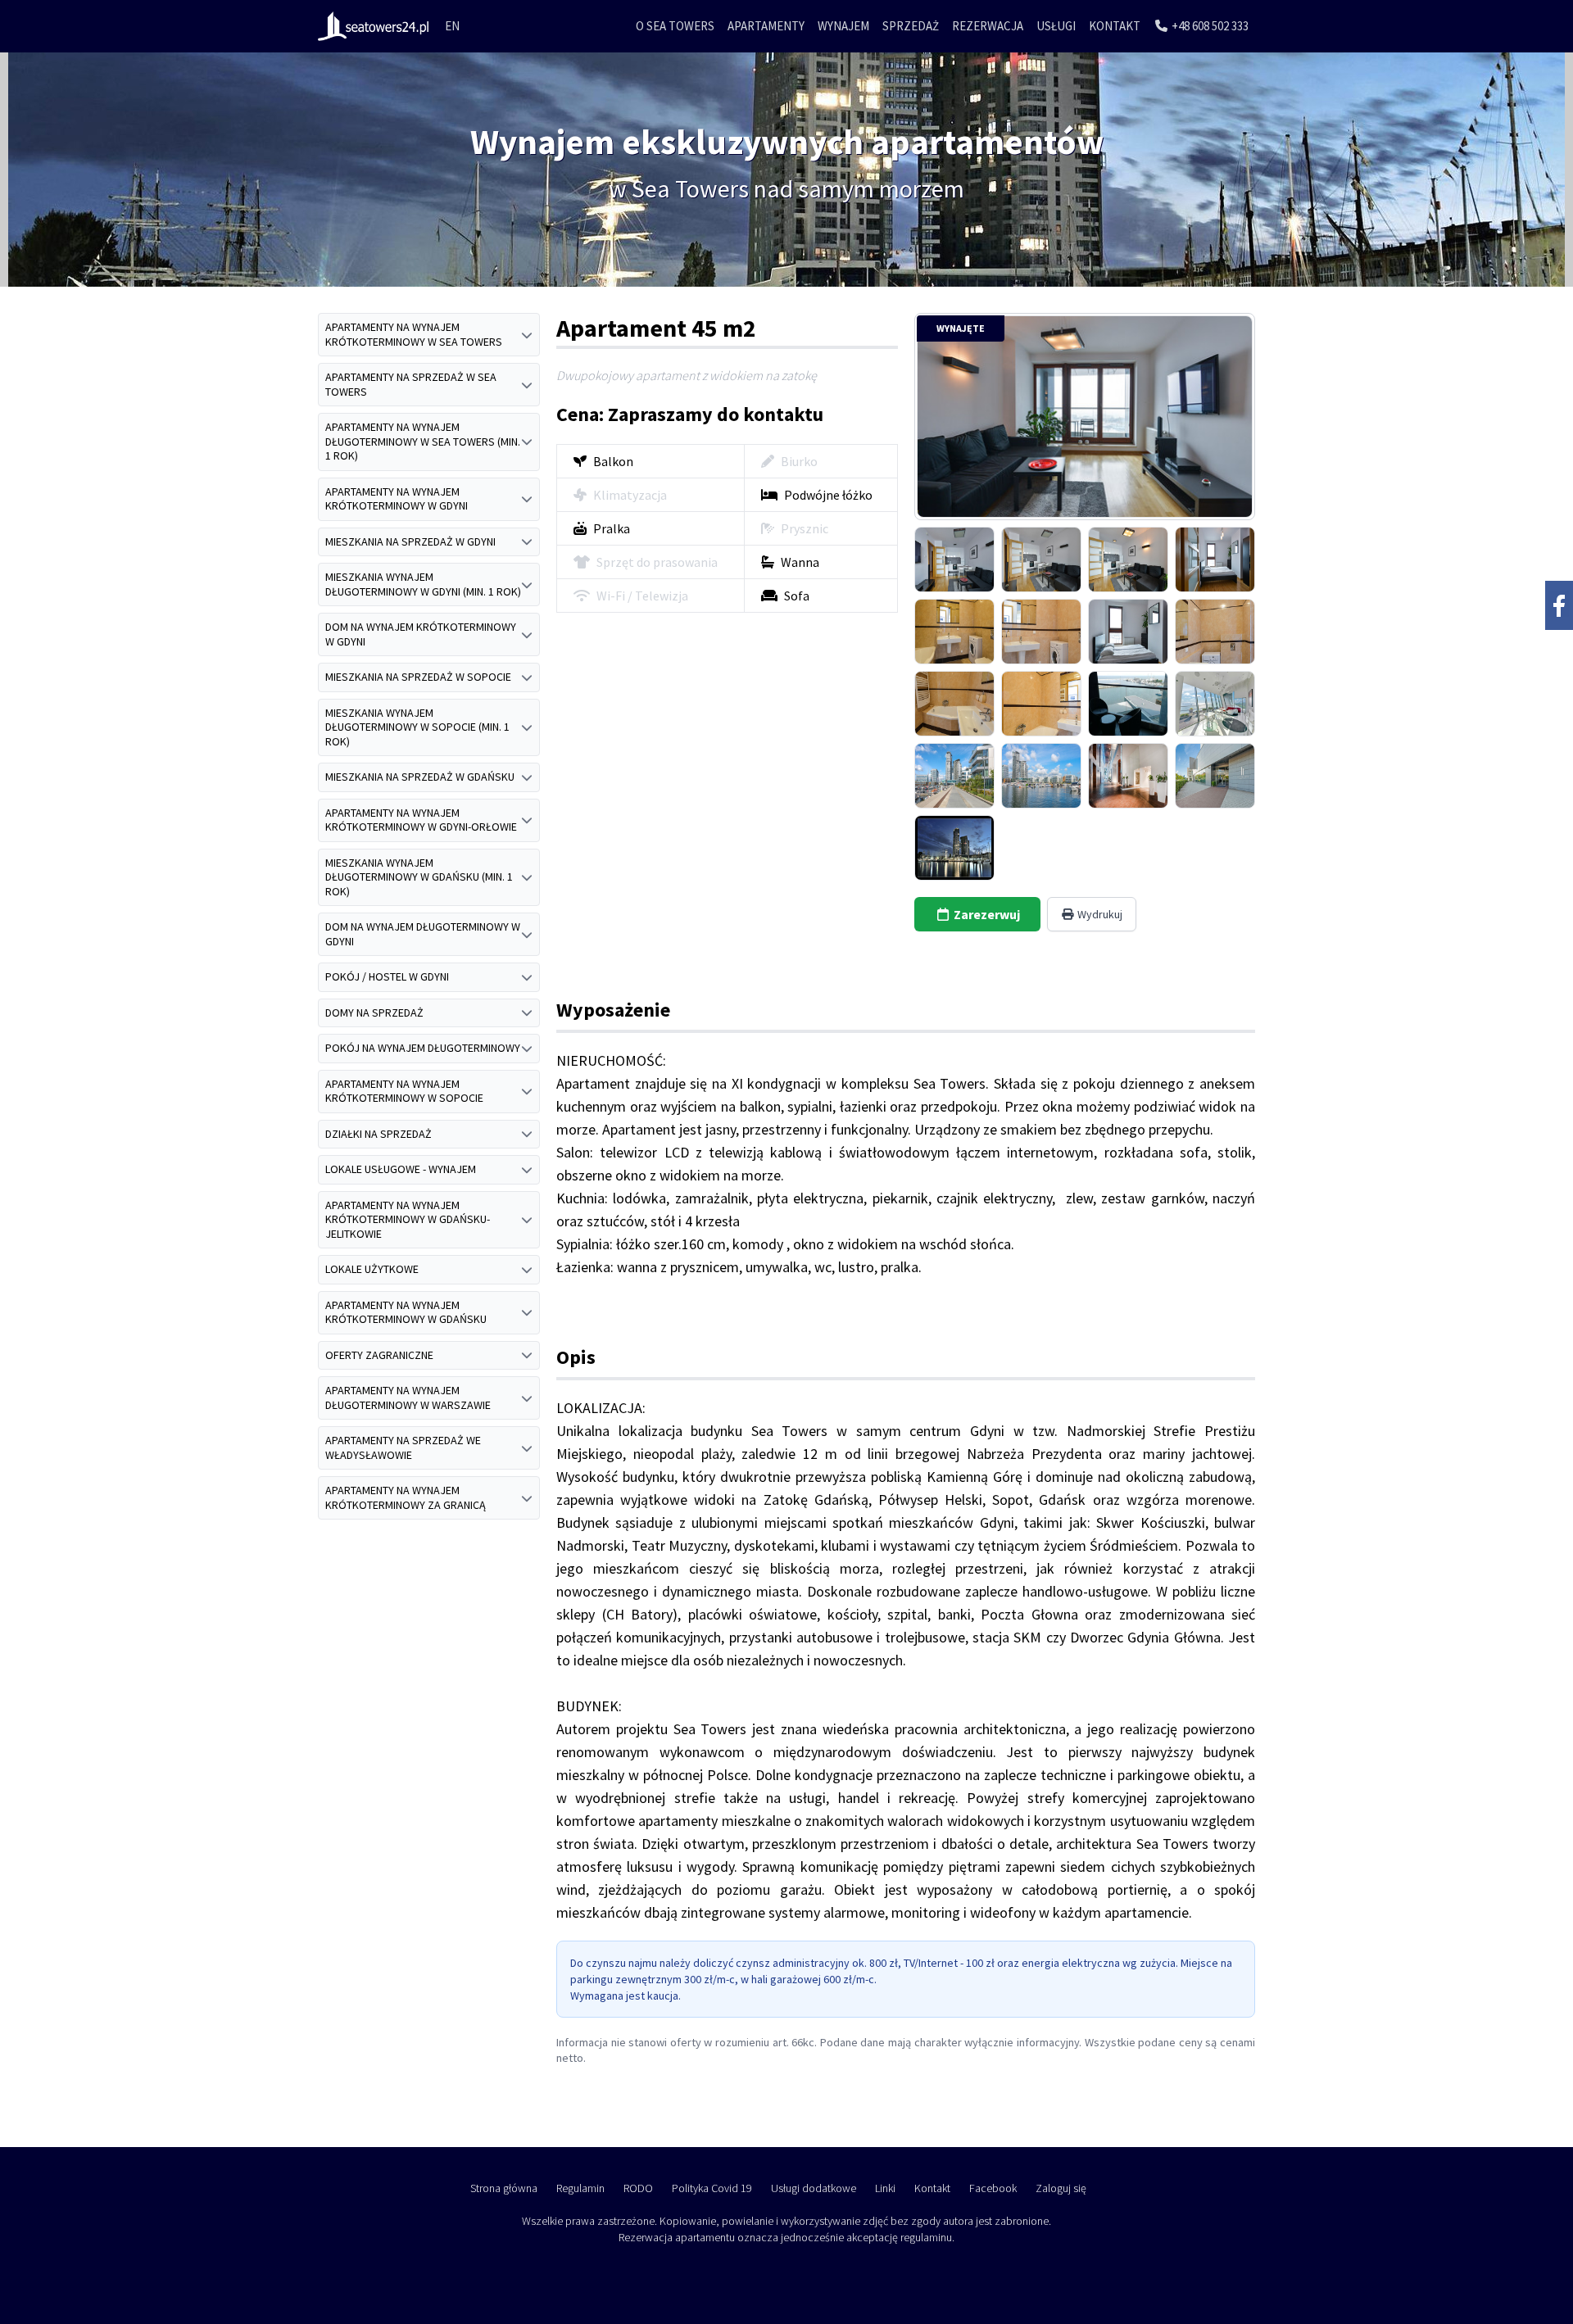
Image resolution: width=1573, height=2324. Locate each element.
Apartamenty (766, 26)
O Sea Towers (675, 26)
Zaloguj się (1061, 2188)
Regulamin (580, 2188)
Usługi (1056, 26)
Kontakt (1115, 26)
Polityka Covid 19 (712, 2188)
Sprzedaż (911, 26)
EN (452, 26)
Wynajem (843, 26)
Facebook (993, 2188)
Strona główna (504, 2188)
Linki (885, 2188)
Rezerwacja (988, 26)
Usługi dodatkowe (814, 2188)
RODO (638, 2188)
